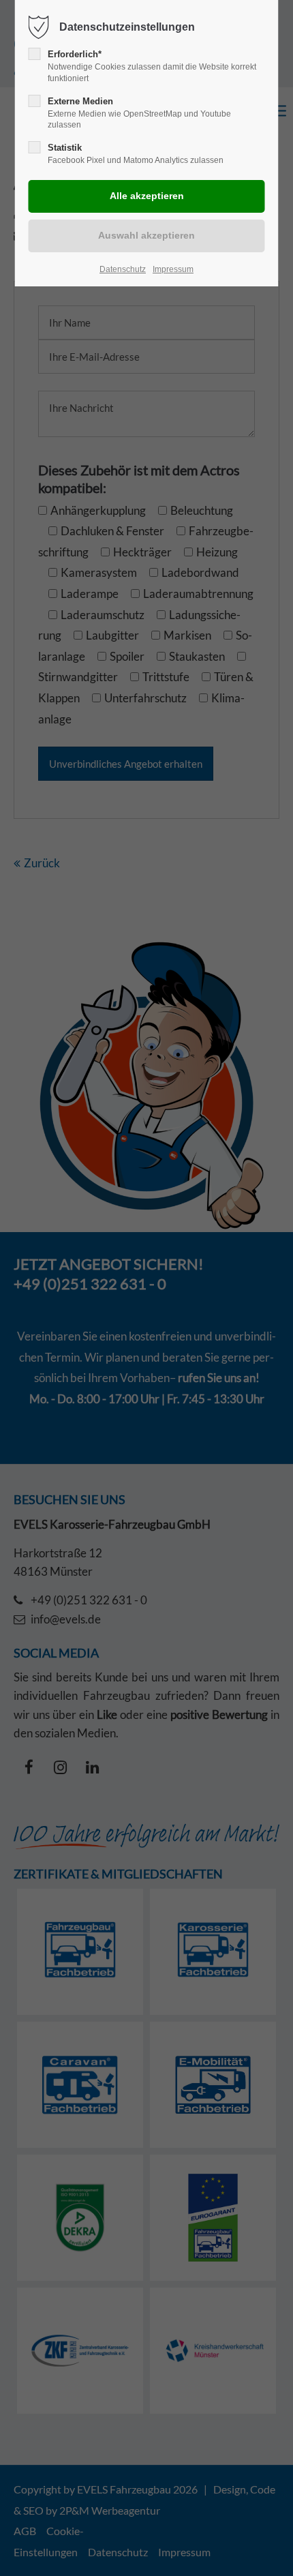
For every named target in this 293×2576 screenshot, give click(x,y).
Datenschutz (123, 269)
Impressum (173, 269)
